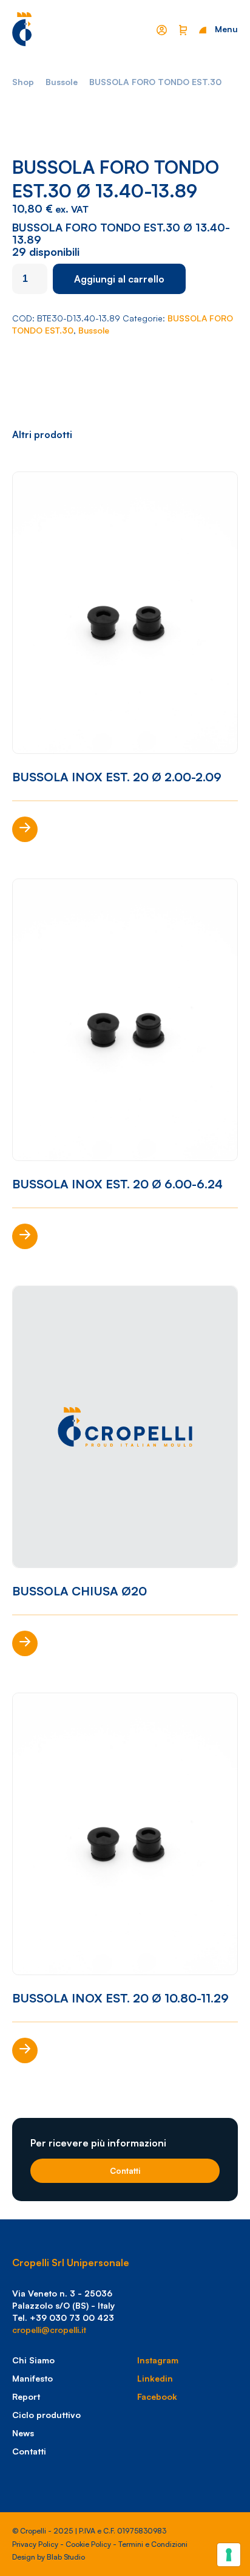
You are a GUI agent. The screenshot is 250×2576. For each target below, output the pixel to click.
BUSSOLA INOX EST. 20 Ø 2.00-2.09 (117, 777)
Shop (23, 82)
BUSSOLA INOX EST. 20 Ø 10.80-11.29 (120, 1998)
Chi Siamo (33, 2360)
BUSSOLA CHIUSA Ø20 (79, 1591)
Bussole (62, 82)
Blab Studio (66, 2557)
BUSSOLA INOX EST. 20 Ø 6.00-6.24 (117, 1184)
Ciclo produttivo (46, 2415)
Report (26, 2396)
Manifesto (32, 2378)
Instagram (158, 2360)
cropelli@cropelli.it (49, 2330)
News (23, 2433)
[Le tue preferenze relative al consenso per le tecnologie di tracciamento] (229, 2555)
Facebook (157, 2396)
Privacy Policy (35, 2544)
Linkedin (155, 2378)
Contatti (125, 2171)
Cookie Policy (88, 2544)
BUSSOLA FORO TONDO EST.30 (155, 82)
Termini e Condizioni (153, 2544)
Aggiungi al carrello (119, 279)
